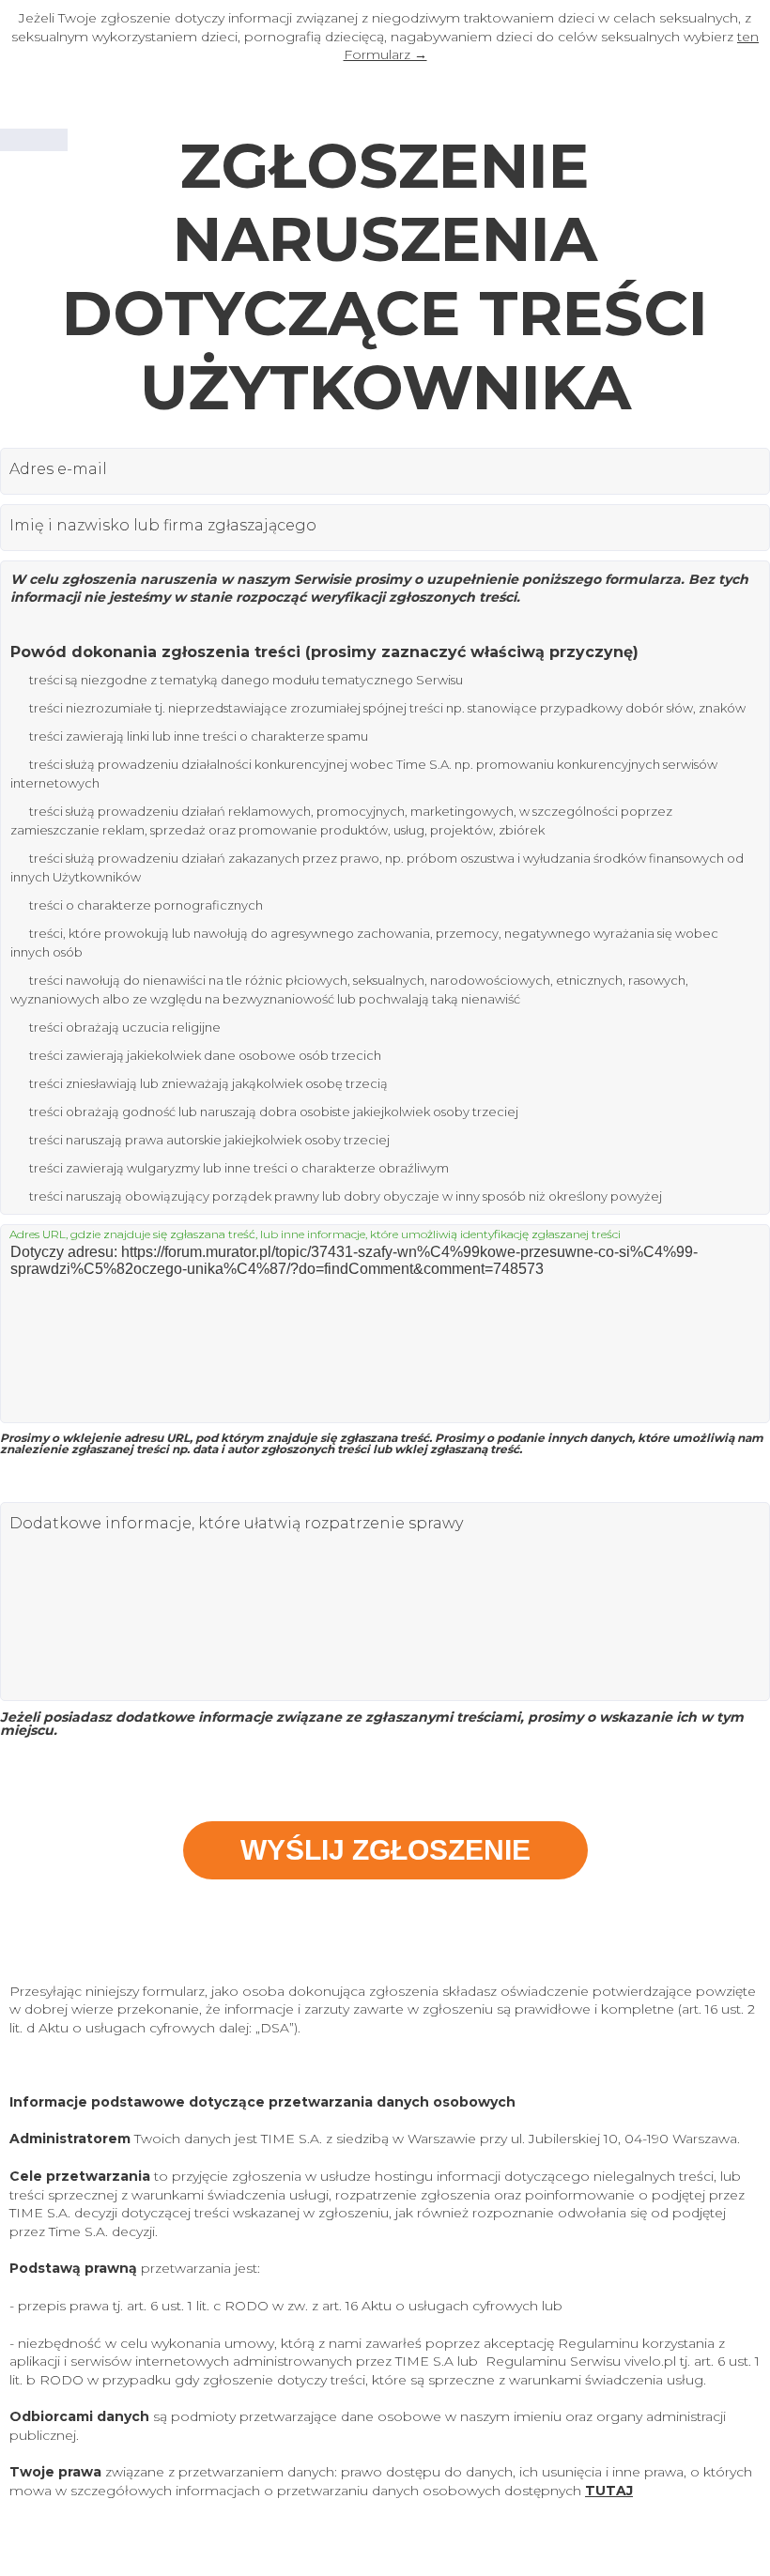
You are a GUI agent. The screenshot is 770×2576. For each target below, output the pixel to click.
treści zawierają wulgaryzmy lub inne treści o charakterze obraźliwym (239, 1168)
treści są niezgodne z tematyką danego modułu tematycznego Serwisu (246, 680)
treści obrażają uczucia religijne (125, 1027)
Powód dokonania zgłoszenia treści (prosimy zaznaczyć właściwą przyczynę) (324, 652)
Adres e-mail (58, 469)
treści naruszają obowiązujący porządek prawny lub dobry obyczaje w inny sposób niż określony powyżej (346, 1196)
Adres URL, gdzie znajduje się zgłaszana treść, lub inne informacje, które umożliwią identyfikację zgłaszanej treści (315, 1234)
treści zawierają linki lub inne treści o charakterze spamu (199, 736)
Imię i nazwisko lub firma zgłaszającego (163, 526)
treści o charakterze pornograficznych (146, 905)
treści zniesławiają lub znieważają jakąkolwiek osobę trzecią (208, 1083)
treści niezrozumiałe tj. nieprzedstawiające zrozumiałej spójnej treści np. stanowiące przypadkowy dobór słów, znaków (387, 708)
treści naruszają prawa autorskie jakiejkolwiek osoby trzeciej (209, 1140)
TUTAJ (609, 2491)
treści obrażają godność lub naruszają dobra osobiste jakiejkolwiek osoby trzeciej (274, 1112)
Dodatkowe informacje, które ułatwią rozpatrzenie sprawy (236, 1524)
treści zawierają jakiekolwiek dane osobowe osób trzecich (205, 1055)
